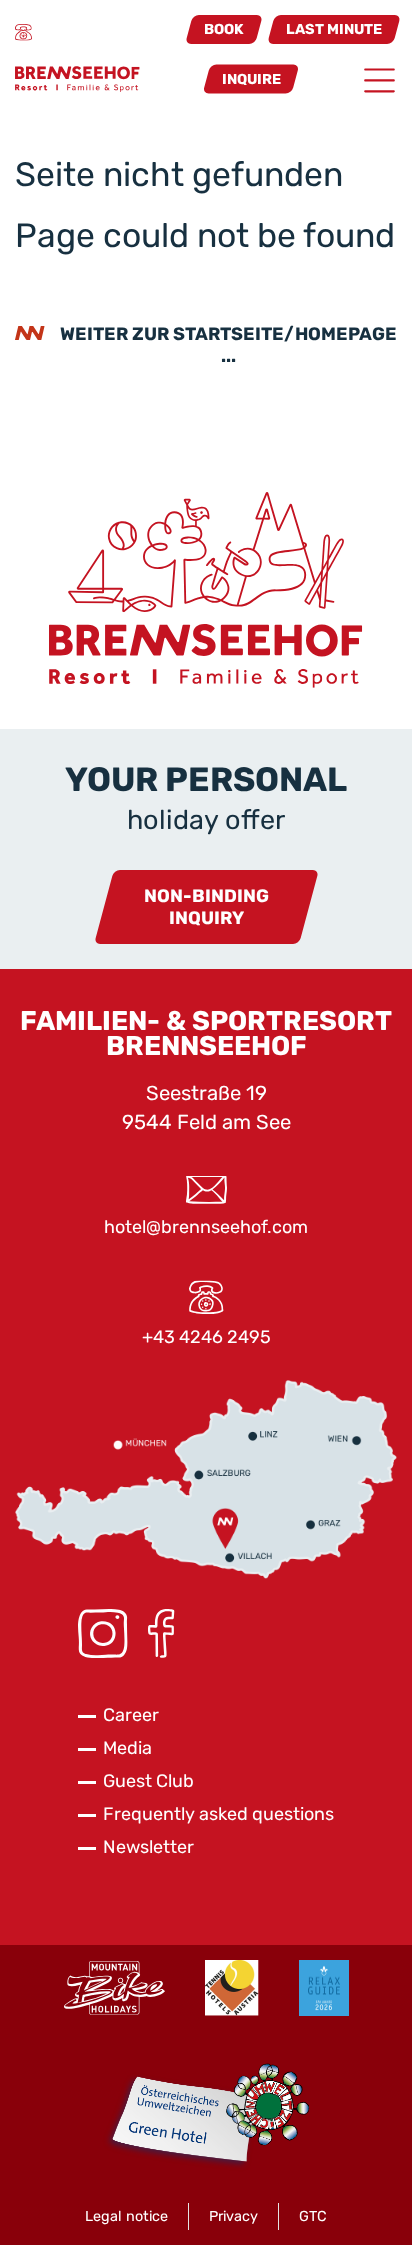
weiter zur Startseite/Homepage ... (228, 345)
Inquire (251, 78)
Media (127, 1748)
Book (224, 29)
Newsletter (148, 1847)
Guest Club (148, 1781)
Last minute (334, 29)
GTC (313, 2216)
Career (131, 1715)
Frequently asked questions (218, 1814)
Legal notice (126, 2216)
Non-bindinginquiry (206, 907)
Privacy (233, 2216)
